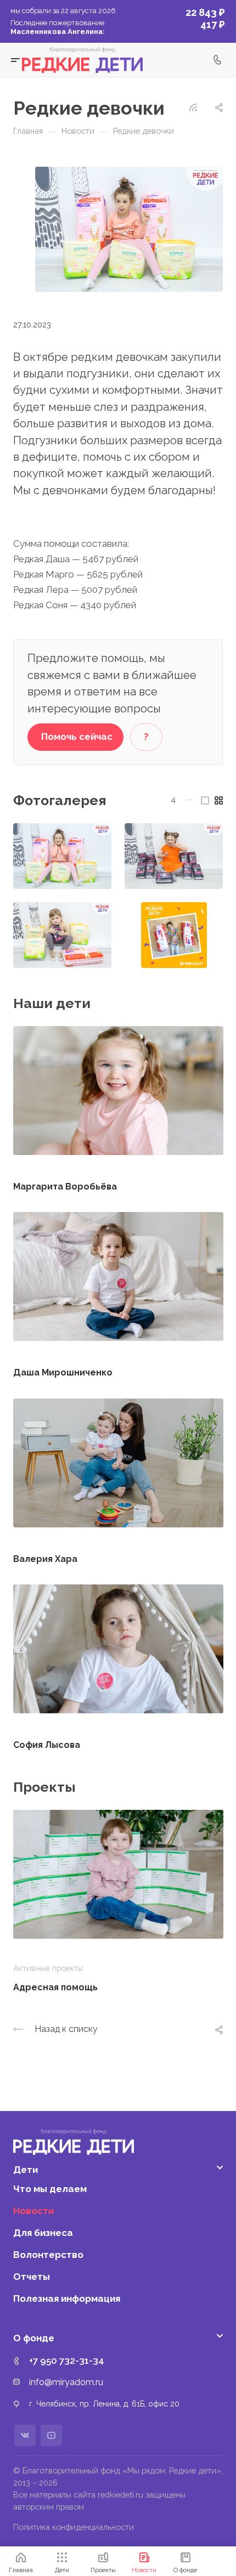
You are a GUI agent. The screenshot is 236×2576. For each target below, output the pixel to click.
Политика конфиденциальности (74, 2527)
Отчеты (32, 2277)
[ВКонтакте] (25, 2435)
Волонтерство (48, 2255)
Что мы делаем (50, 2189)
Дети (26, 2170)
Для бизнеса (43, 2233)
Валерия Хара (45, 1559)
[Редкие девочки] (129, 228)
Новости (33, 2211)
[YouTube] (51, 2435)
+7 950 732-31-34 (67, 2360)
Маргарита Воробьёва (65, 1187)
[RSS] (193, 106)
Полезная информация (67, 2298)
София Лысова (47, 1745)
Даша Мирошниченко (63, 1372)
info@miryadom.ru (66, 2382)
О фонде (34, 2338)
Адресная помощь (55, 1987)
